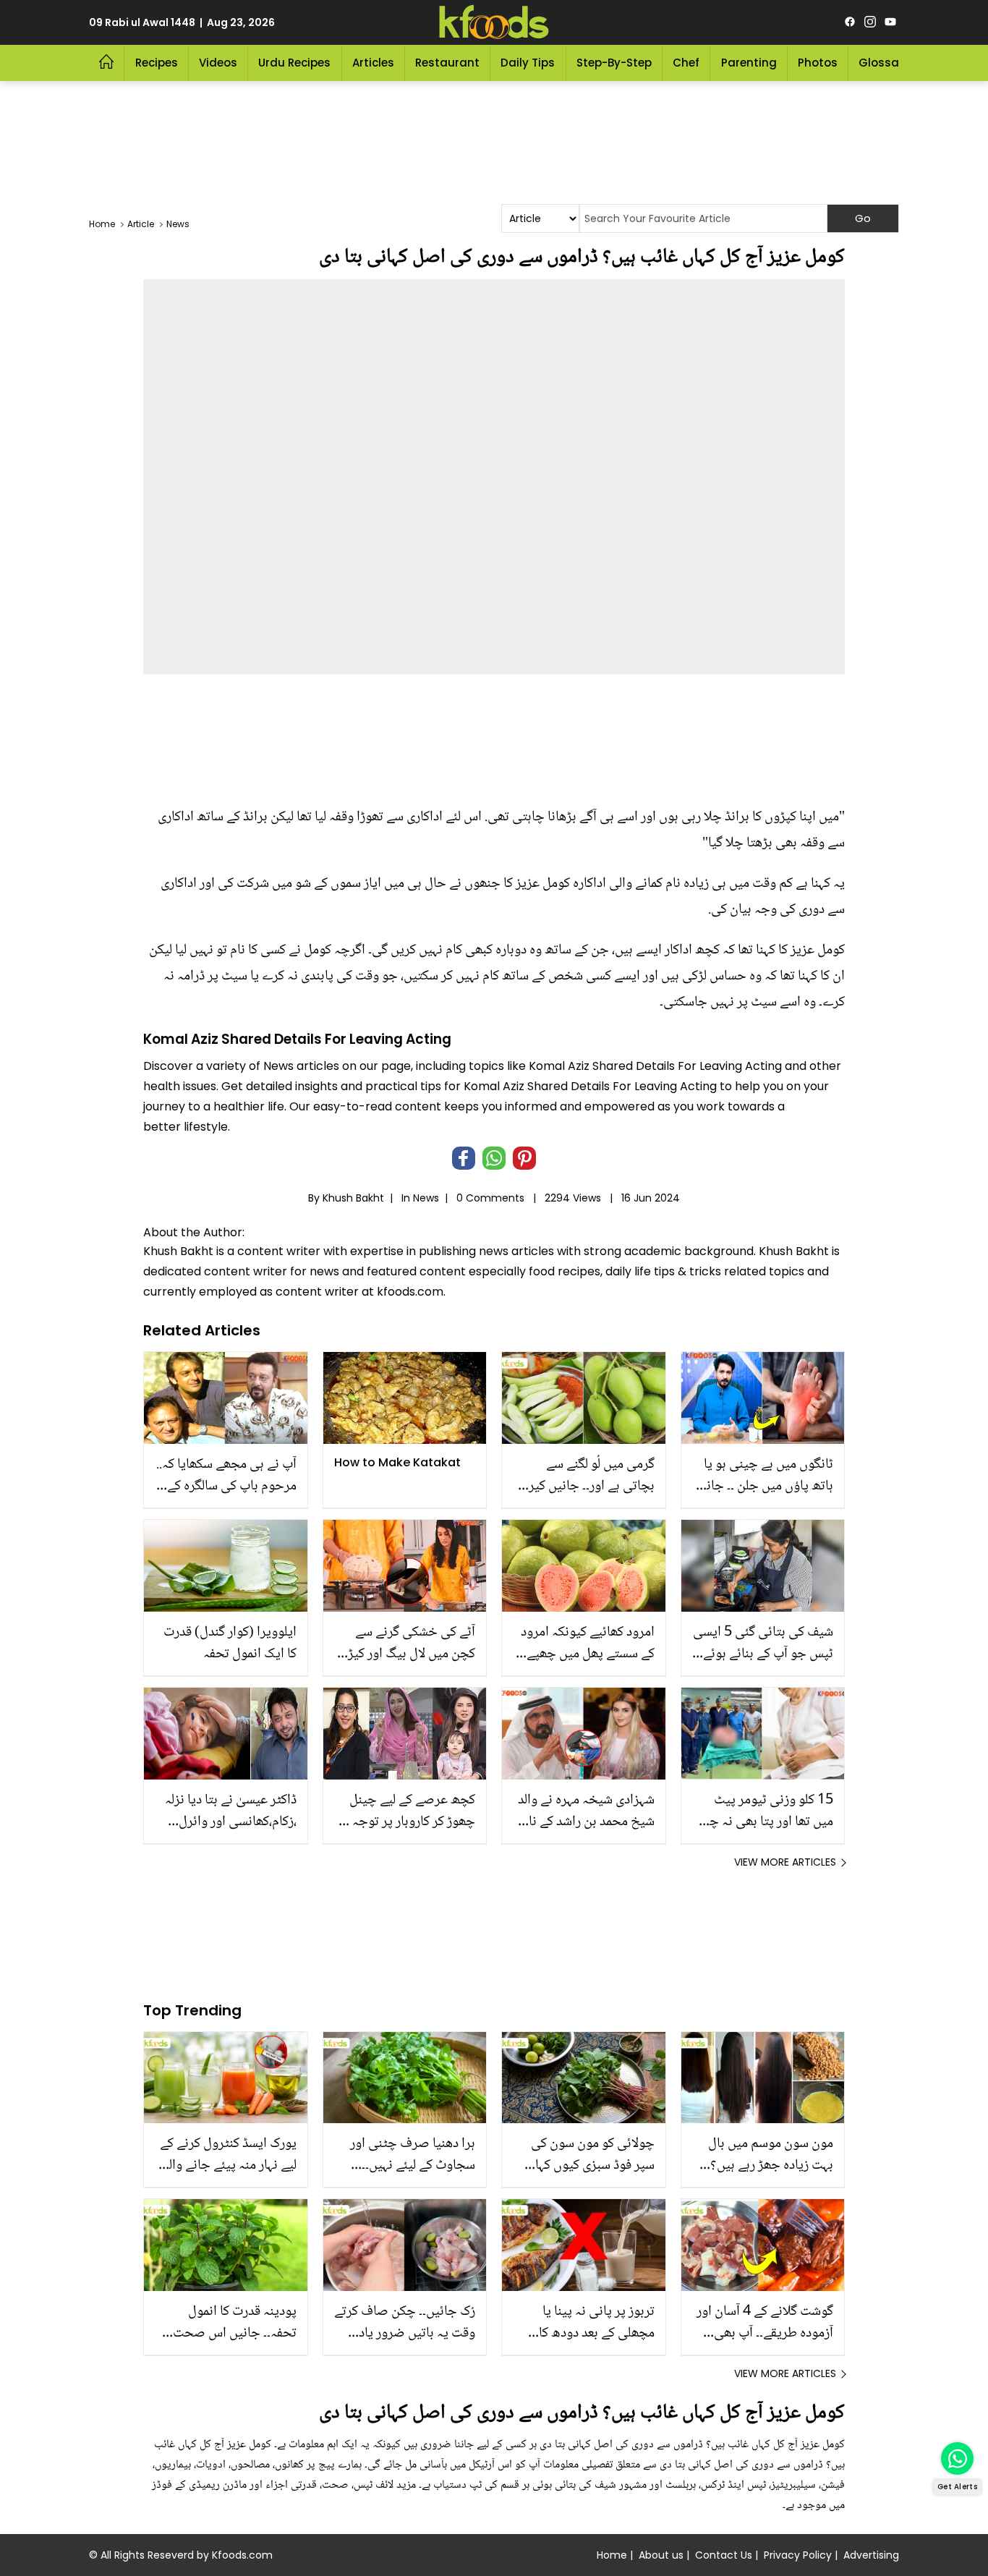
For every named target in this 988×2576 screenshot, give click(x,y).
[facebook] (850, 22)
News (426, 1198)
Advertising (871, 2555)
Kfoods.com (242, 2555)
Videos (218, 63)
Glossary (884, 63)
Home (612, 2555)
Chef (686, 63)
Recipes (157, 63)
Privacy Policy (798, 2555)
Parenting (749, 63)
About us (661, 2555)
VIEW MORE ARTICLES (785, 1862)
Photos (818, 63)
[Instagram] (870, 22)
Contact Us (724, 2555)
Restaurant (447, 63)
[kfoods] (494, 22)
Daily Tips (528, 63)
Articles (373, 63)
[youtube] (890, 22)
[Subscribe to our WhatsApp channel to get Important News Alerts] (957, 2458)
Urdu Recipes (294, 63)
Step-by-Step (614, 63)
